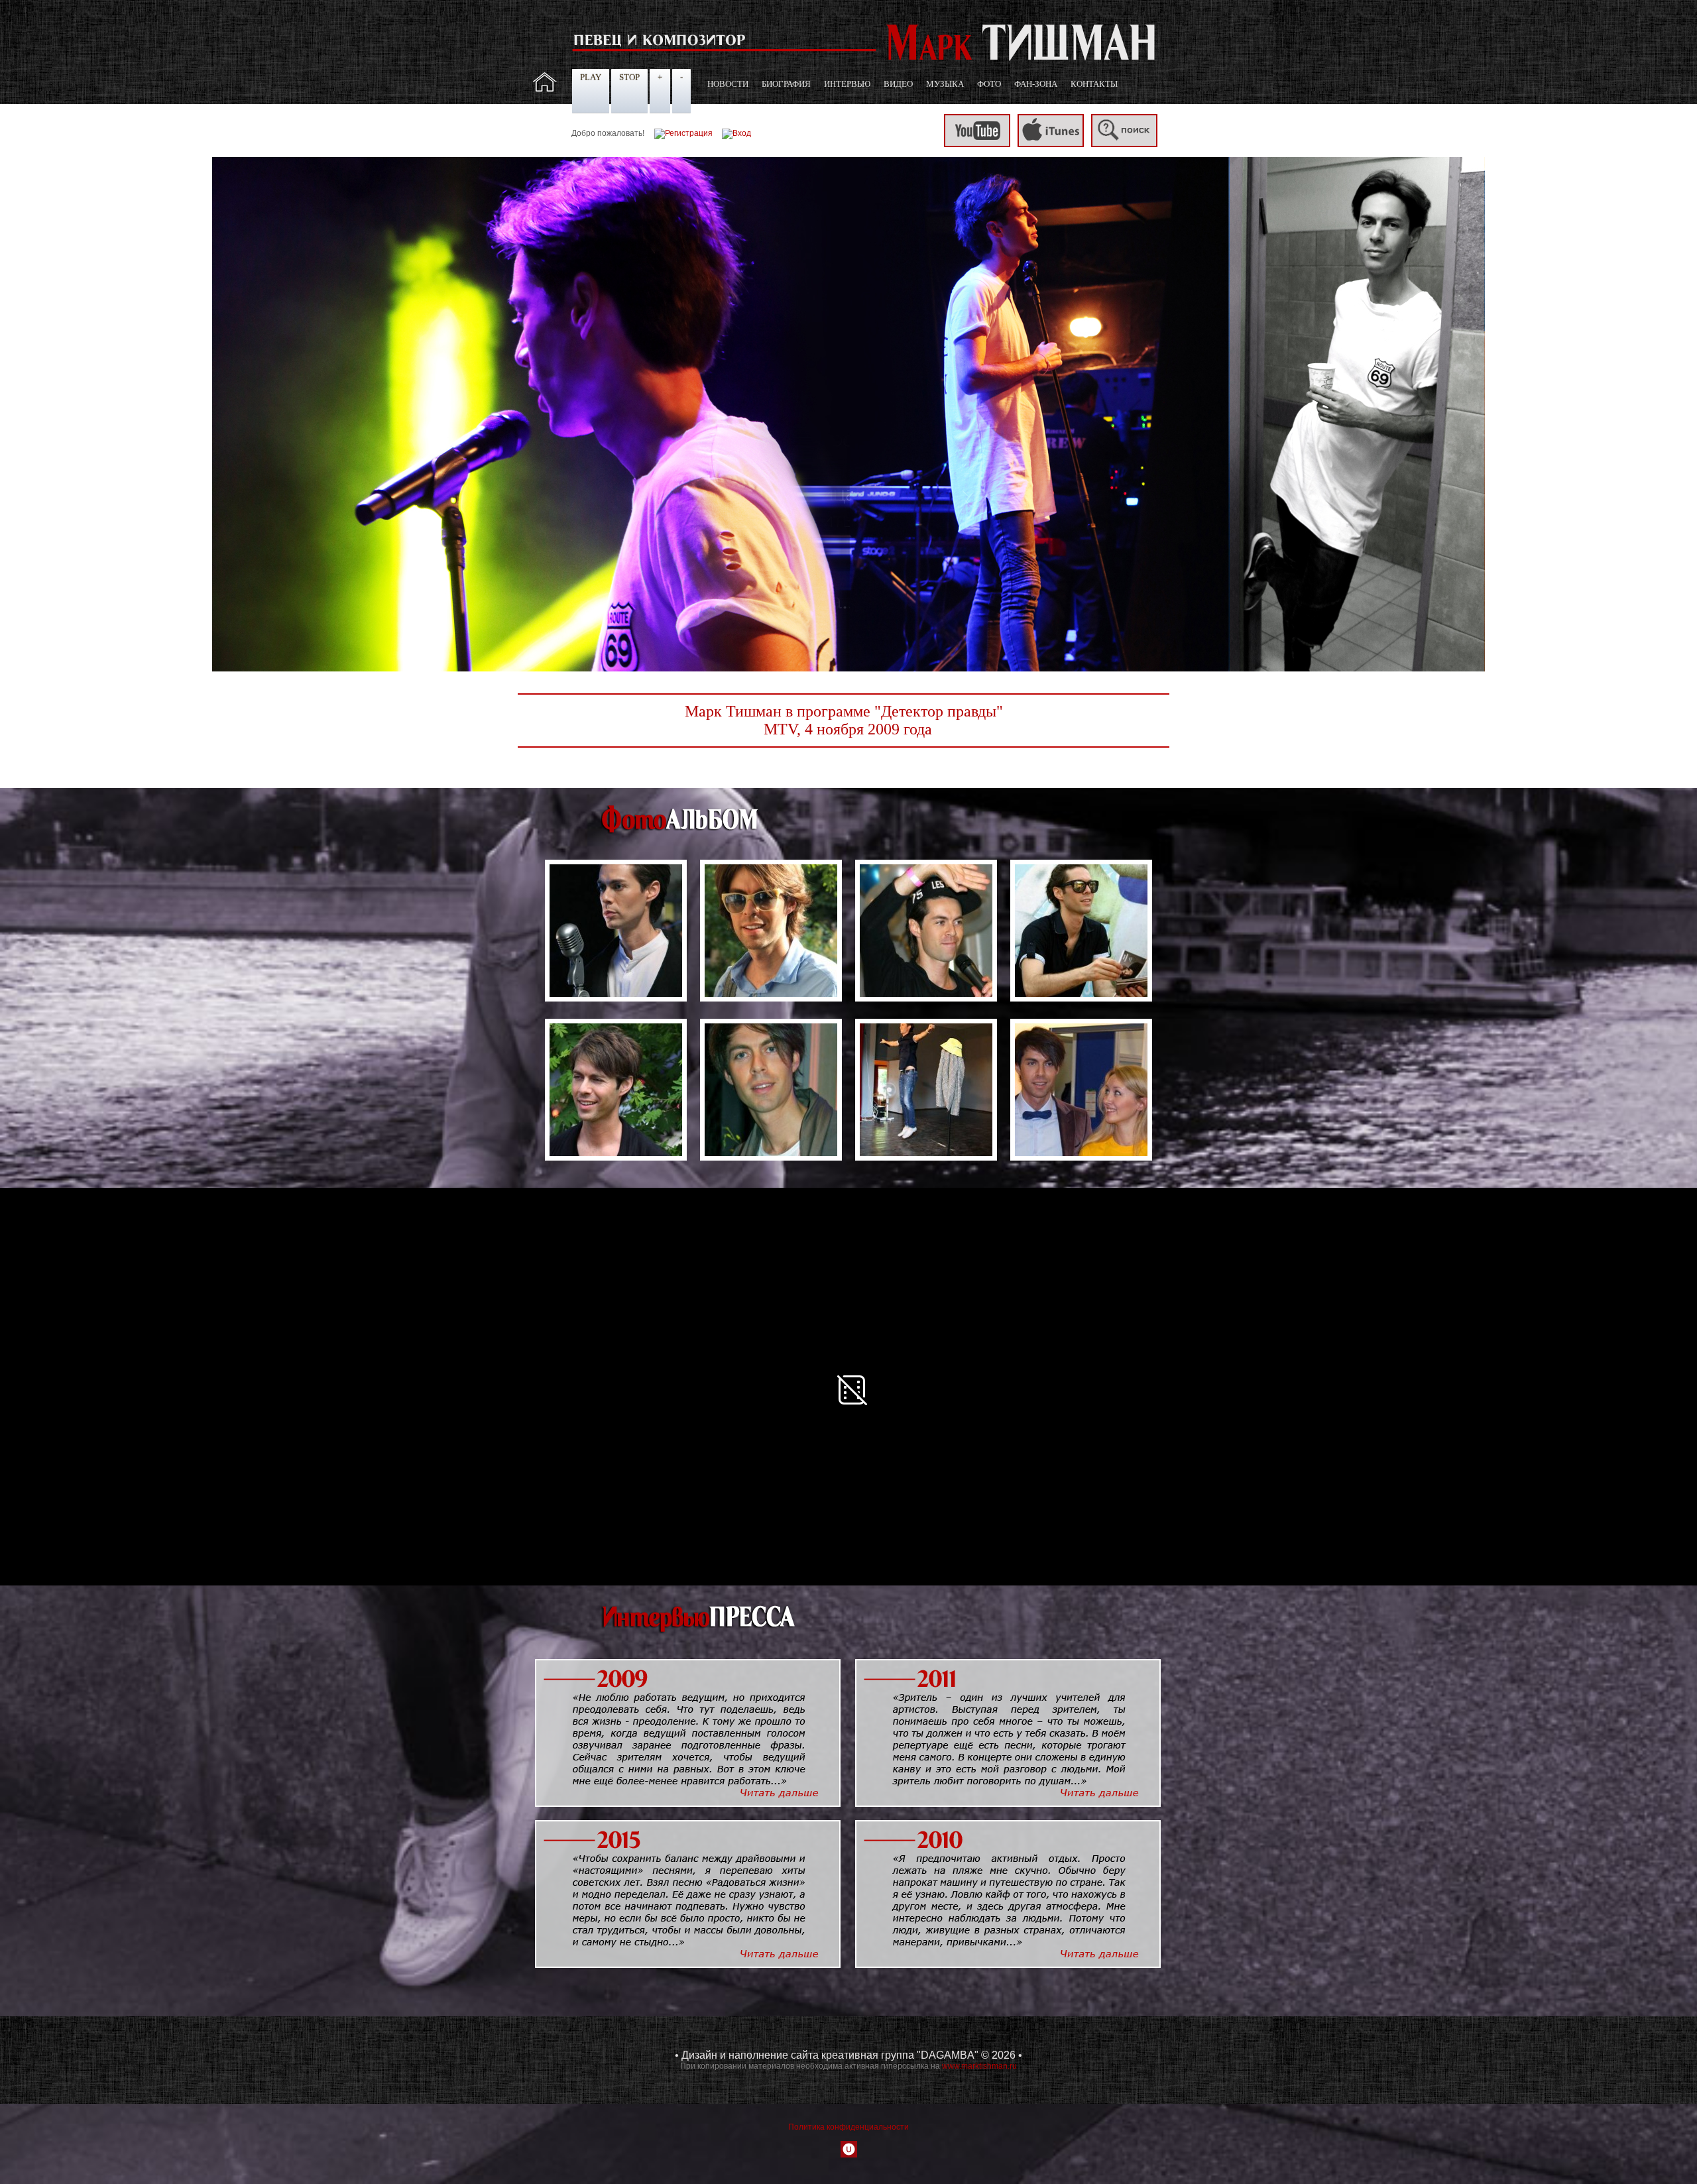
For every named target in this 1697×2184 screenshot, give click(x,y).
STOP (629, 77)
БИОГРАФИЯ (786, 84)
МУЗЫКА (945, 84)
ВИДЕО (898, 84)
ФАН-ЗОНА (1036, 84)
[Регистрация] (683, 133)
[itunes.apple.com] (1051, 144)
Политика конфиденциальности (848, 2127)
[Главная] (545, 89)
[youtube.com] (977, 144)
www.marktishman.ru (979, 2066)
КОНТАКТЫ (1094, 84)
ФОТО (989, 84)
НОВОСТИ (728, 84)
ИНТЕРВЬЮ (847, 84)
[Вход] (736, 133)
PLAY (591, 77)
